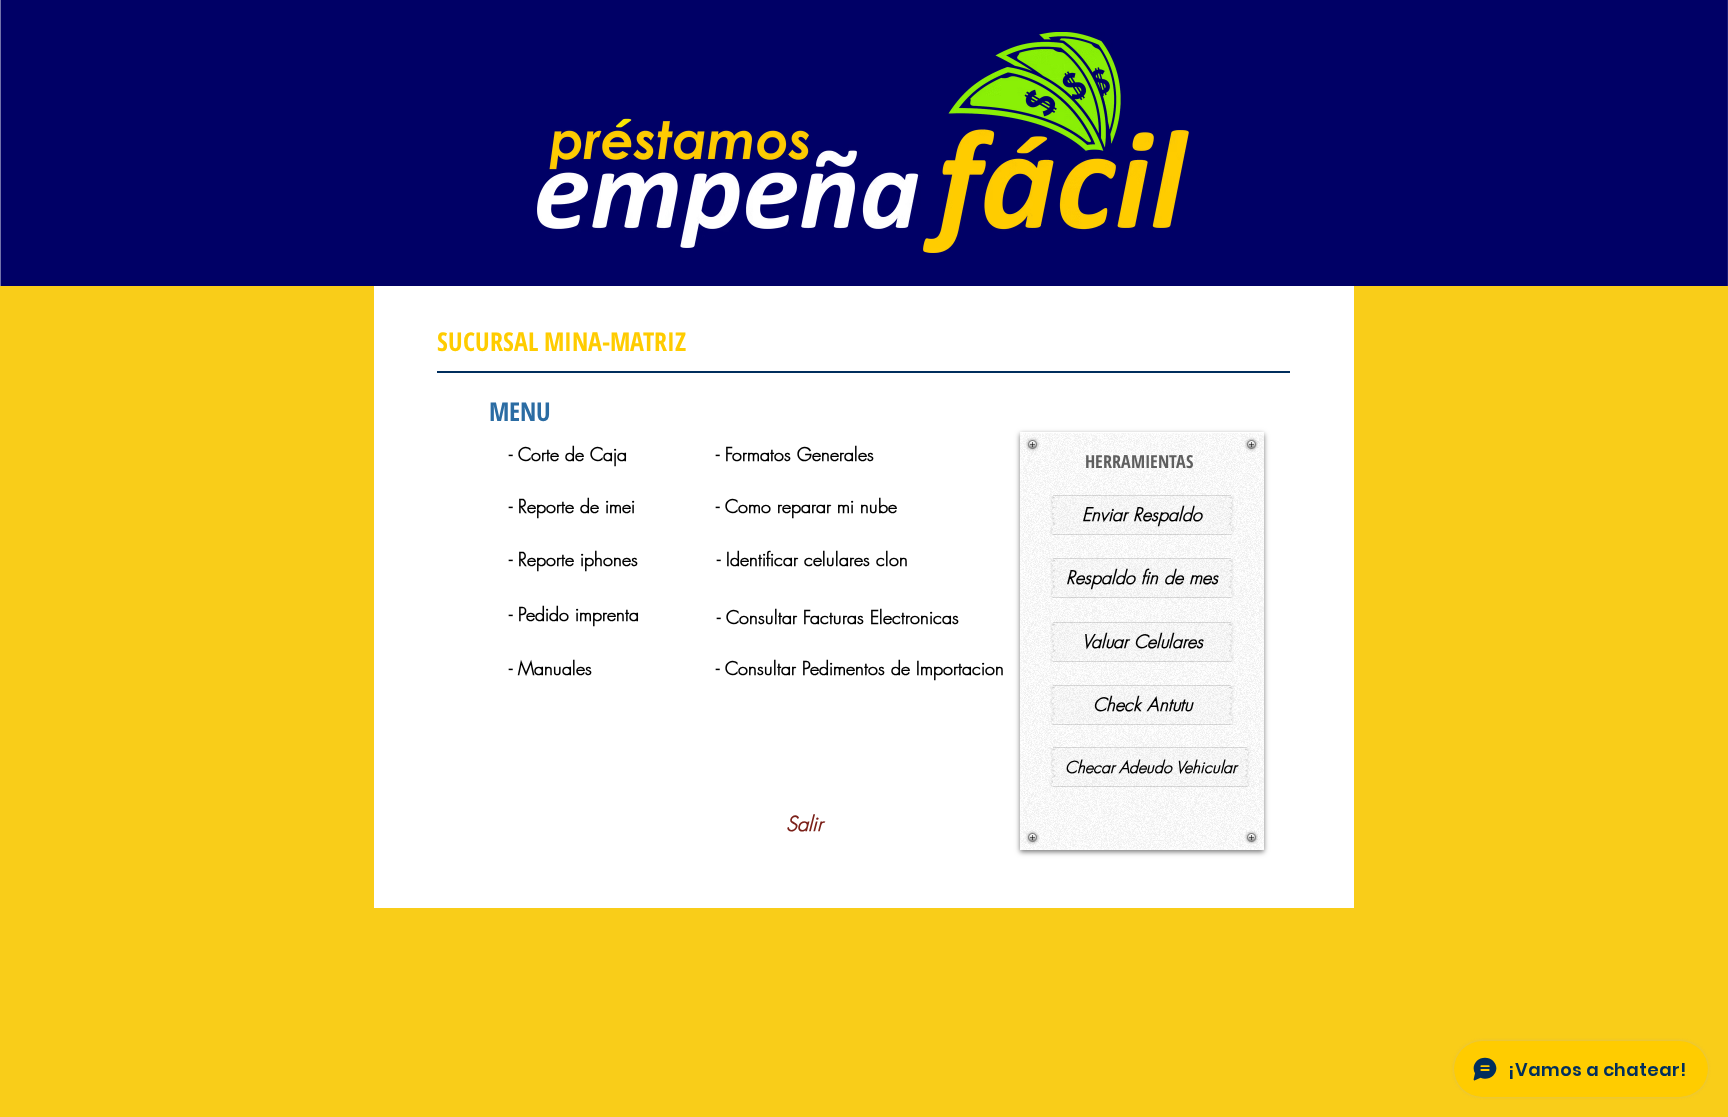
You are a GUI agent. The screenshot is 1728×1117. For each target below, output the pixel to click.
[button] (597, 560)
